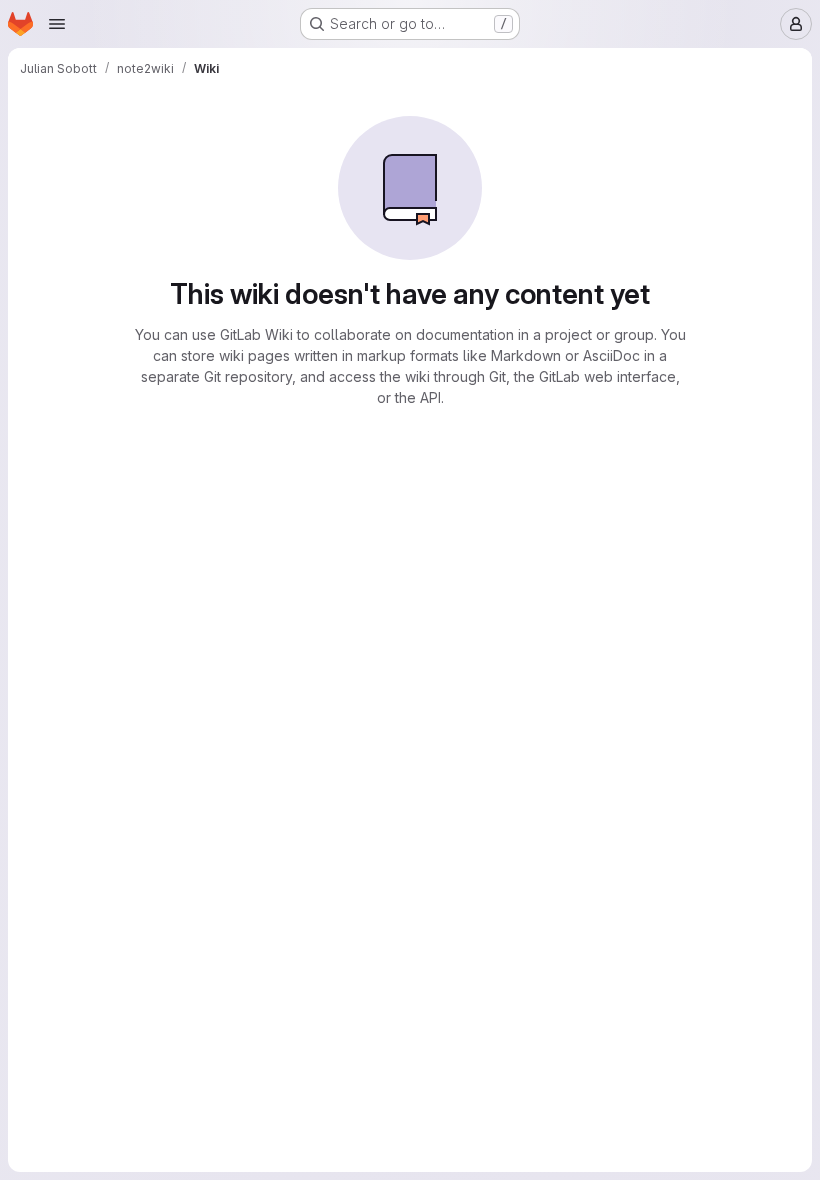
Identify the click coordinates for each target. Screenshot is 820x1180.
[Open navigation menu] (57, 24)
